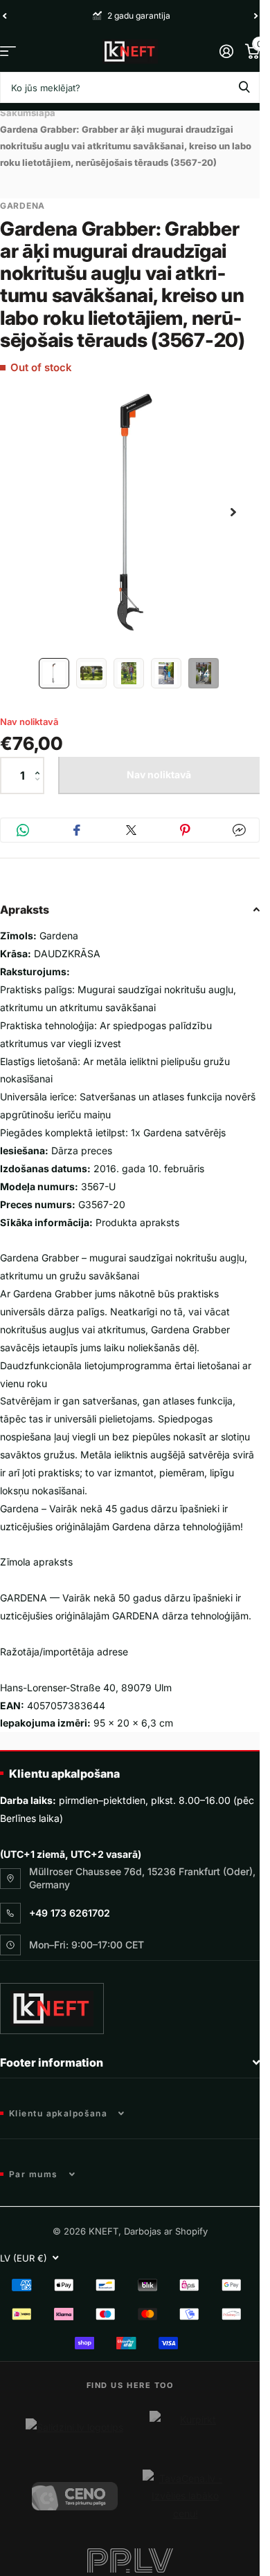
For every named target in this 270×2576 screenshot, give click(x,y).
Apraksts (25, 899)
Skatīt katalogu (8, 51)
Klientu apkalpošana (64, 1763)
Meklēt (244, 87)
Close (130, 2052)
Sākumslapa (28, 113)
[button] (40, 753)
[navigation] (54, 663)
